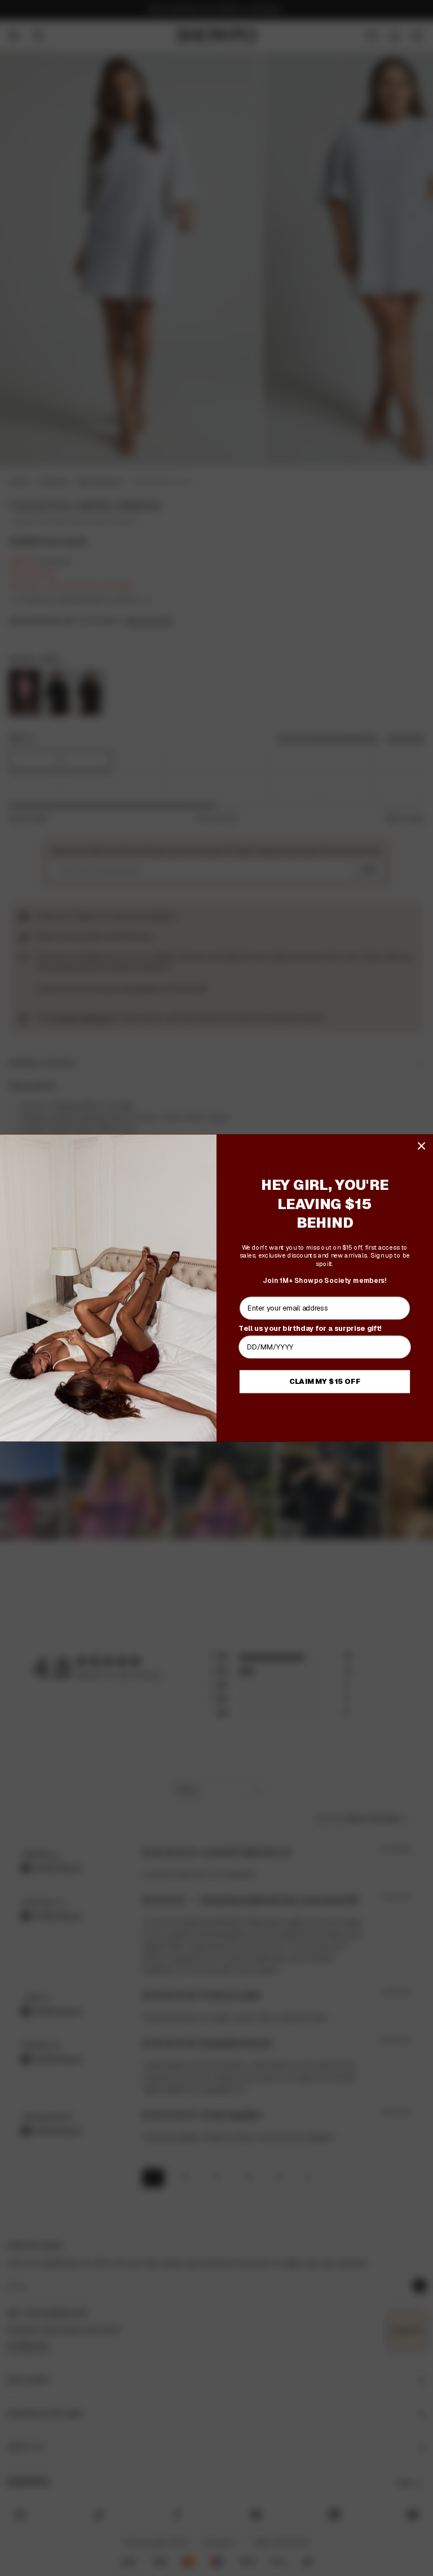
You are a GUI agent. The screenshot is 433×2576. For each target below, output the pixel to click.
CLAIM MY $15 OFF (325, 1382)
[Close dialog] (421, 1146)
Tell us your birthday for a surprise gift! (310, 1328)
